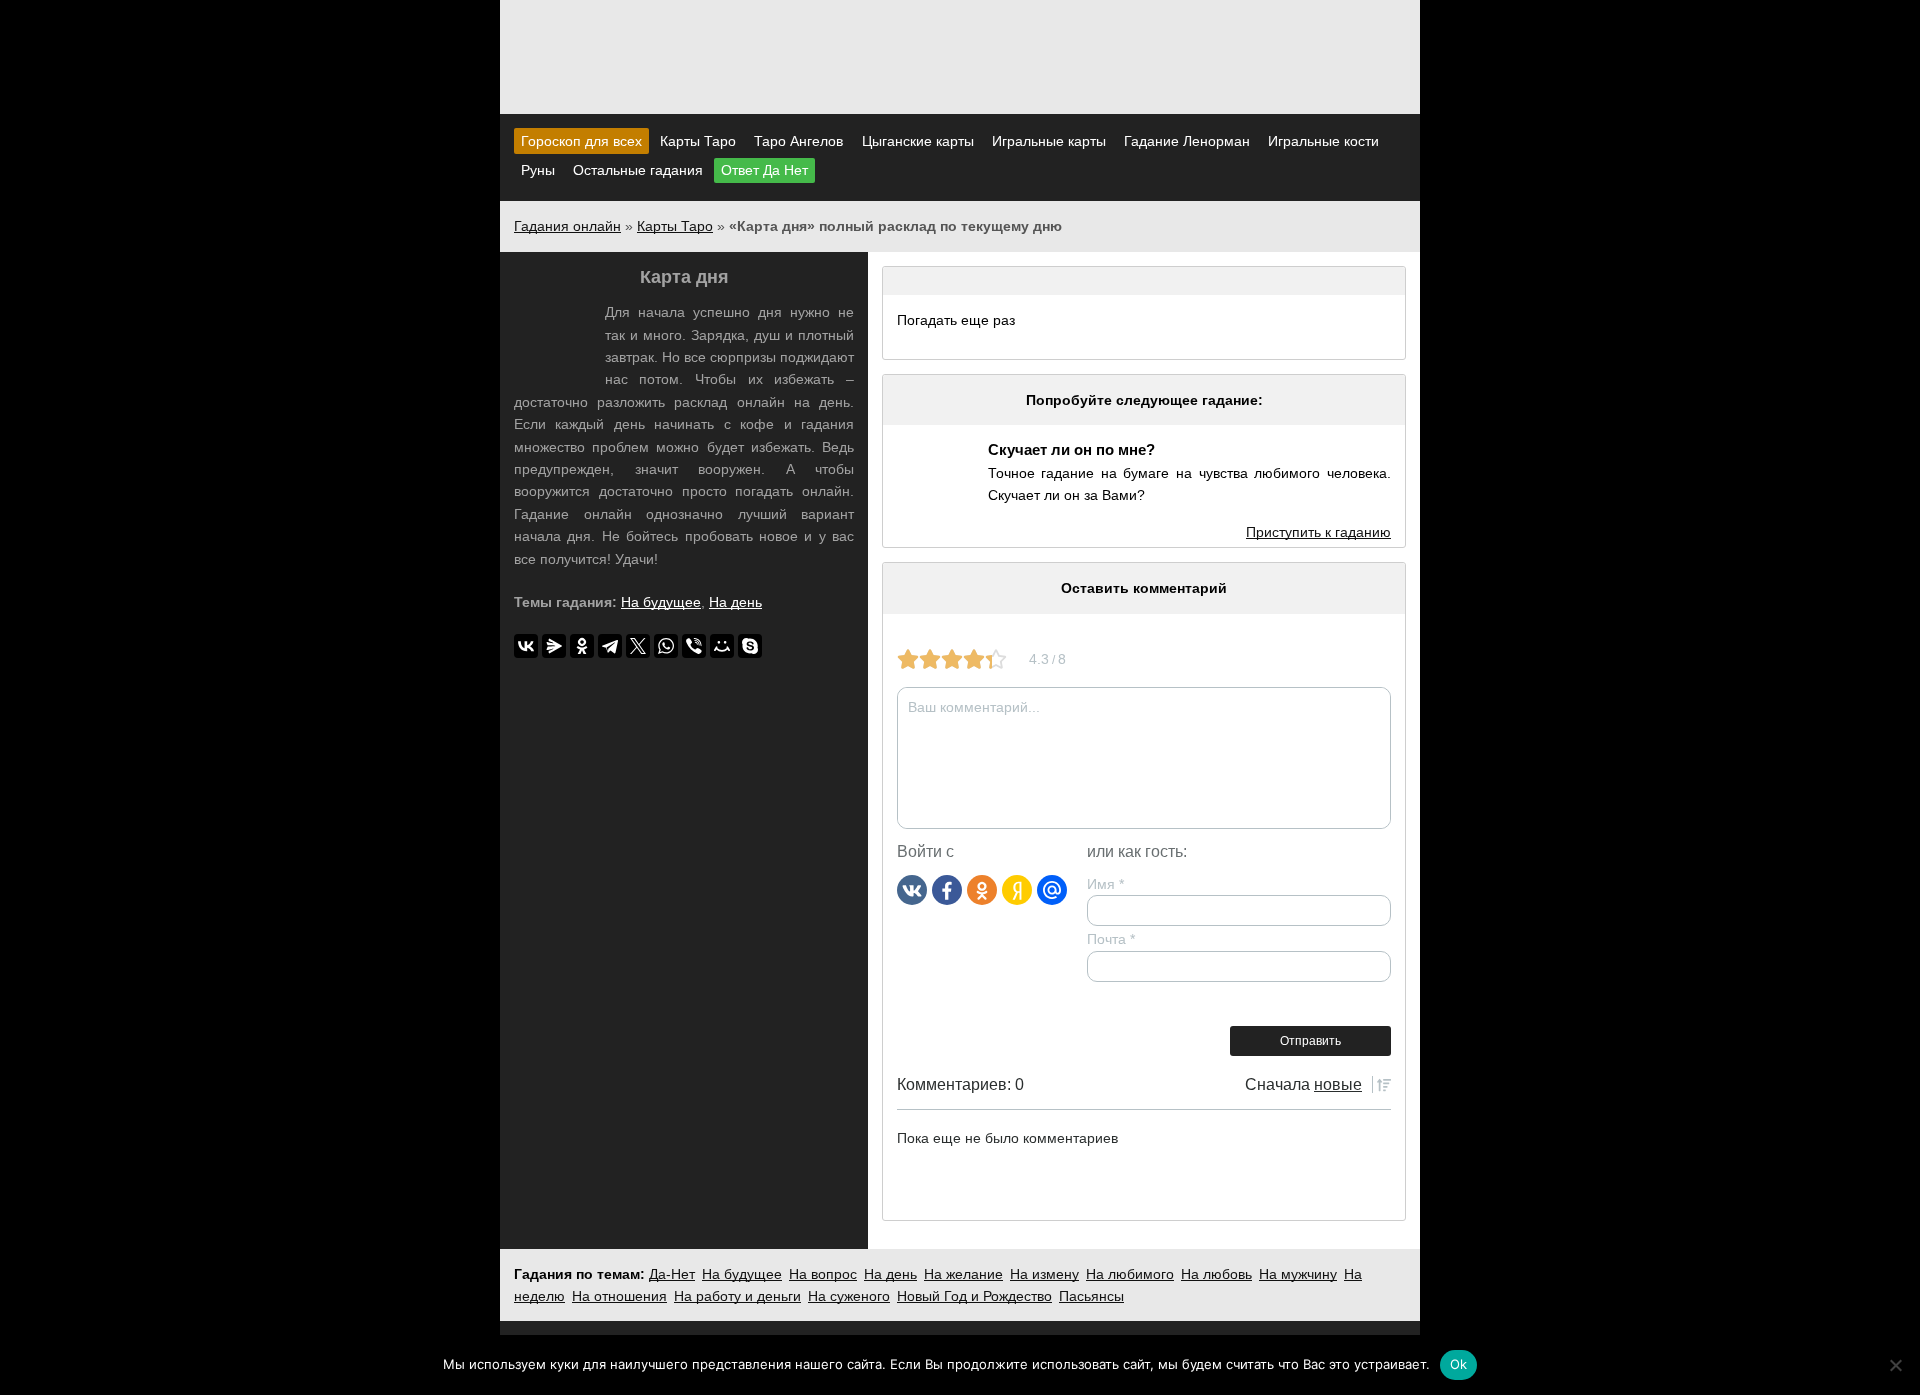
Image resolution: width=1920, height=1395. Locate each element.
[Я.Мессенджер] (554, 646)
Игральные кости (1323, 141)
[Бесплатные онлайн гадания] (960, 89)
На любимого (1130, 1274)
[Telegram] (610, 646)
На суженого (849, 1296)
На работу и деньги (737, 1296)
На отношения (619, 1296)
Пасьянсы (1091, 1296)
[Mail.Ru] (1052, 889)
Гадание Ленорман (1187, 141)
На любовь (1216, 1274)
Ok (1459, 1364)
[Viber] (694, 646)
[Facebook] (947, 889)
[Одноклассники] (982, 889)
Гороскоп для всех (581, 141)
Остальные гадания (638, 170)
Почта (1111, 939)
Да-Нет (672, 1274)
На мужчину (1298, 1274)
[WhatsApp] (666, 646)
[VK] (912, 889)
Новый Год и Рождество (974, 1296)
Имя (1105, 884)
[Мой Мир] (722, 646)
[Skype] (750, 646)
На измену (1044, 1274)
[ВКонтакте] (526, 646)
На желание (963, 1274)
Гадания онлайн (567, 226)
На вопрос (823, 1274)
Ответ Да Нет (764, 170)
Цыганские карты (918, 141)
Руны (538, 170)
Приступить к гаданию (1318, 532)
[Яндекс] (1017, 889)
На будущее (661, 602)
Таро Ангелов (798, 141)
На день (735, 602)
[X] (638, 646)
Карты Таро (698, 141)
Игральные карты (1049, 141)
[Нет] (1895, 1365)
